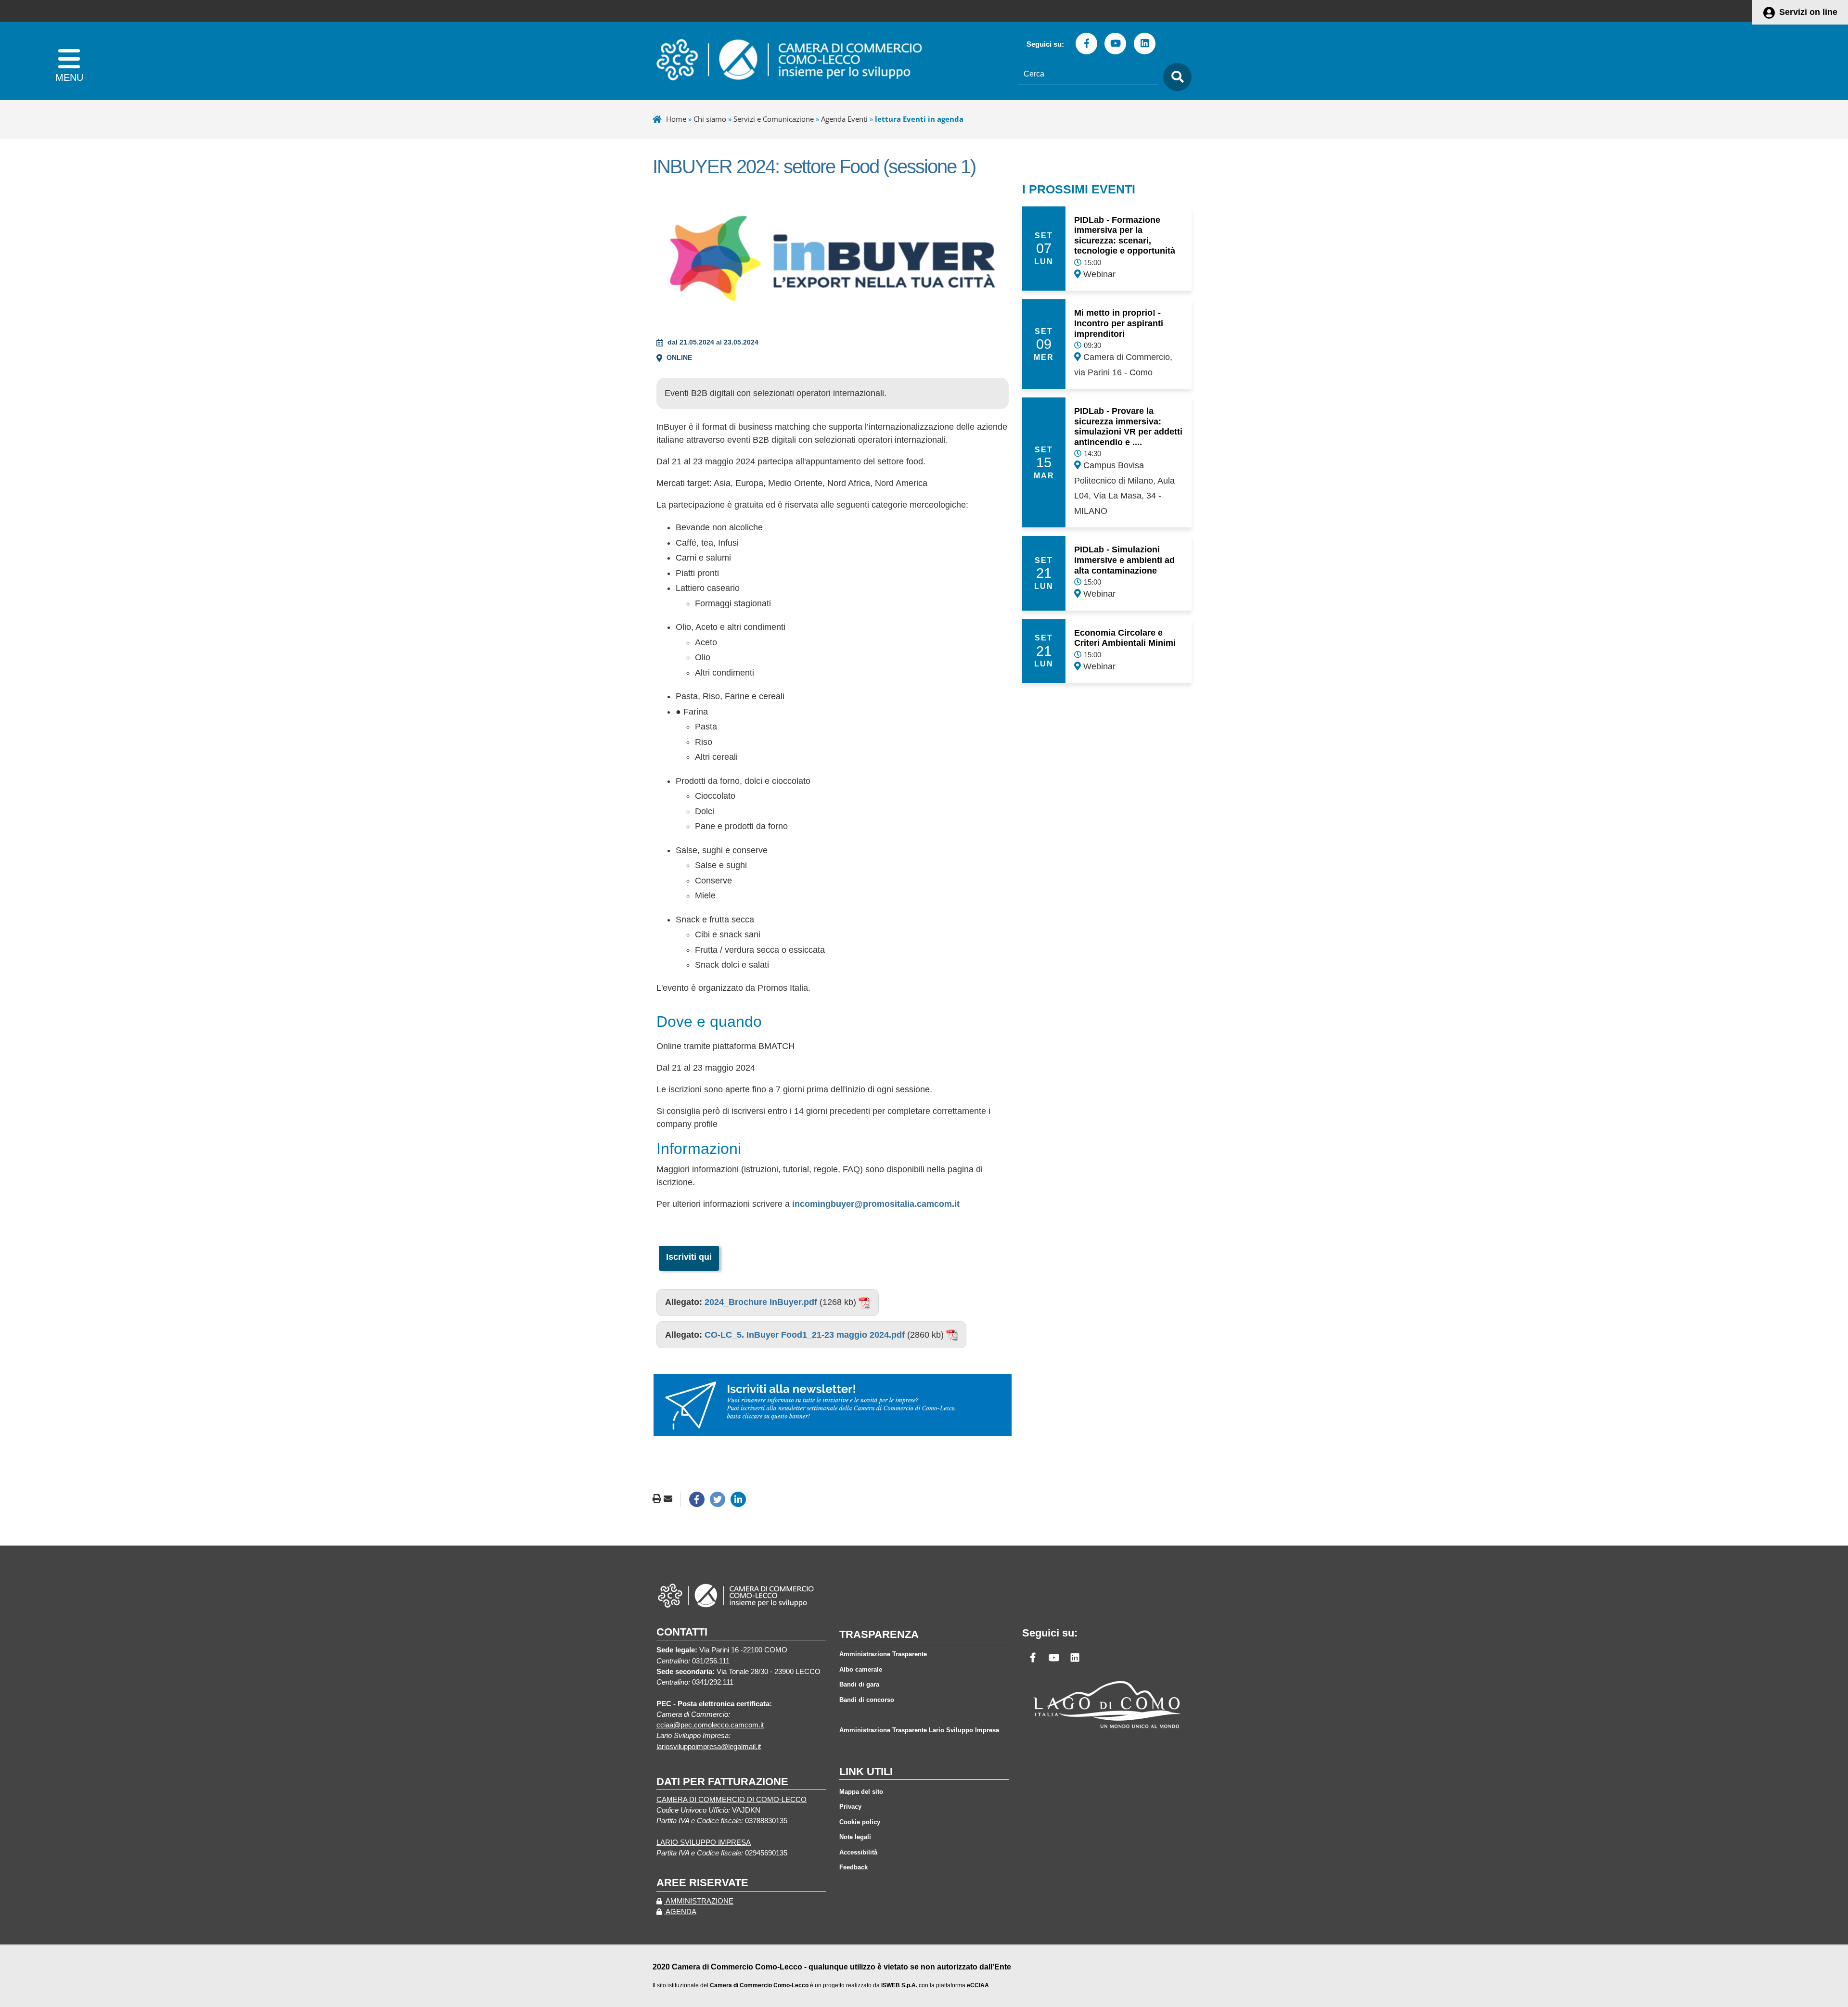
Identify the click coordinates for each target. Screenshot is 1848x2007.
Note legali (855, 1837)
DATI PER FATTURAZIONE (722, 1782)
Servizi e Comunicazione (774, 119)
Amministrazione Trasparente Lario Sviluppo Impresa (919, 1730)
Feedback (853, 1867)
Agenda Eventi (844, 119)
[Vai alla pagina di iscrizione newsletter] (833, 1405)
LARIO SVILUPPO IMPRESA (704, 1842)
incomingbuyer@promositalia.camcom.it (876, 1204)
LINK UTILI (866, 1771)
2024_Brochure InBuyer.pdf (761, 1302)
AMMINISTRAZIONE (699, 1901)
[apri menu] (69, 61)
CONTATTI (682, 1632)
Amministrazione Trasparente (883, 1654)
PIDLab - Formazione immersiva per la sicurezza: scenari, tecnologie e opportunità (1125, 236)
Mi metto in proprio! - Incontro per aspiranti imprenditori (1119, 323)
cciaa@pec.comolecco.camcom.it (710, 1725)
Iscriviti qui (689, 1257)
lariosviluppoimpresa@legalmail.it (709, 1747)
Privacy (850, 1807)
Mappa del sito (861, 1792)
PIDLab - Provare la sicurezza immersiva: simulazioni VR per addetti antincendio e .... (1128, 427)
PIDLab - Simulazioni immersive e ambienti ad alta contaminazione (1124, 560)
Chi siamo (710, 119)
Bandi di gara (859, 1684)
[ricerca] (1175, 77)
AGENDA (680, 1912)
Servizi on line (1808, 12)
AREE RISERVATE (702, 1883)
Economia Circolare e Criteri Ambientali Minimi (1125, 638)
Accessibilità (858, 1852)
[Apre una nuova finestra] (697, 1499)
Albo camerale (861, 1669)
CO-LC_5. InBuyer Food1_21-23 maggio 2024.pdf (805, 1335)
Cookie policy (860, 1822)
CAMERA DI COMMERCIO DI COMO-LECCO (731, 1800)
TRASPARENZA (879, 1634)
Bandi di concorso (867, 1700)
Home (676, 119)
